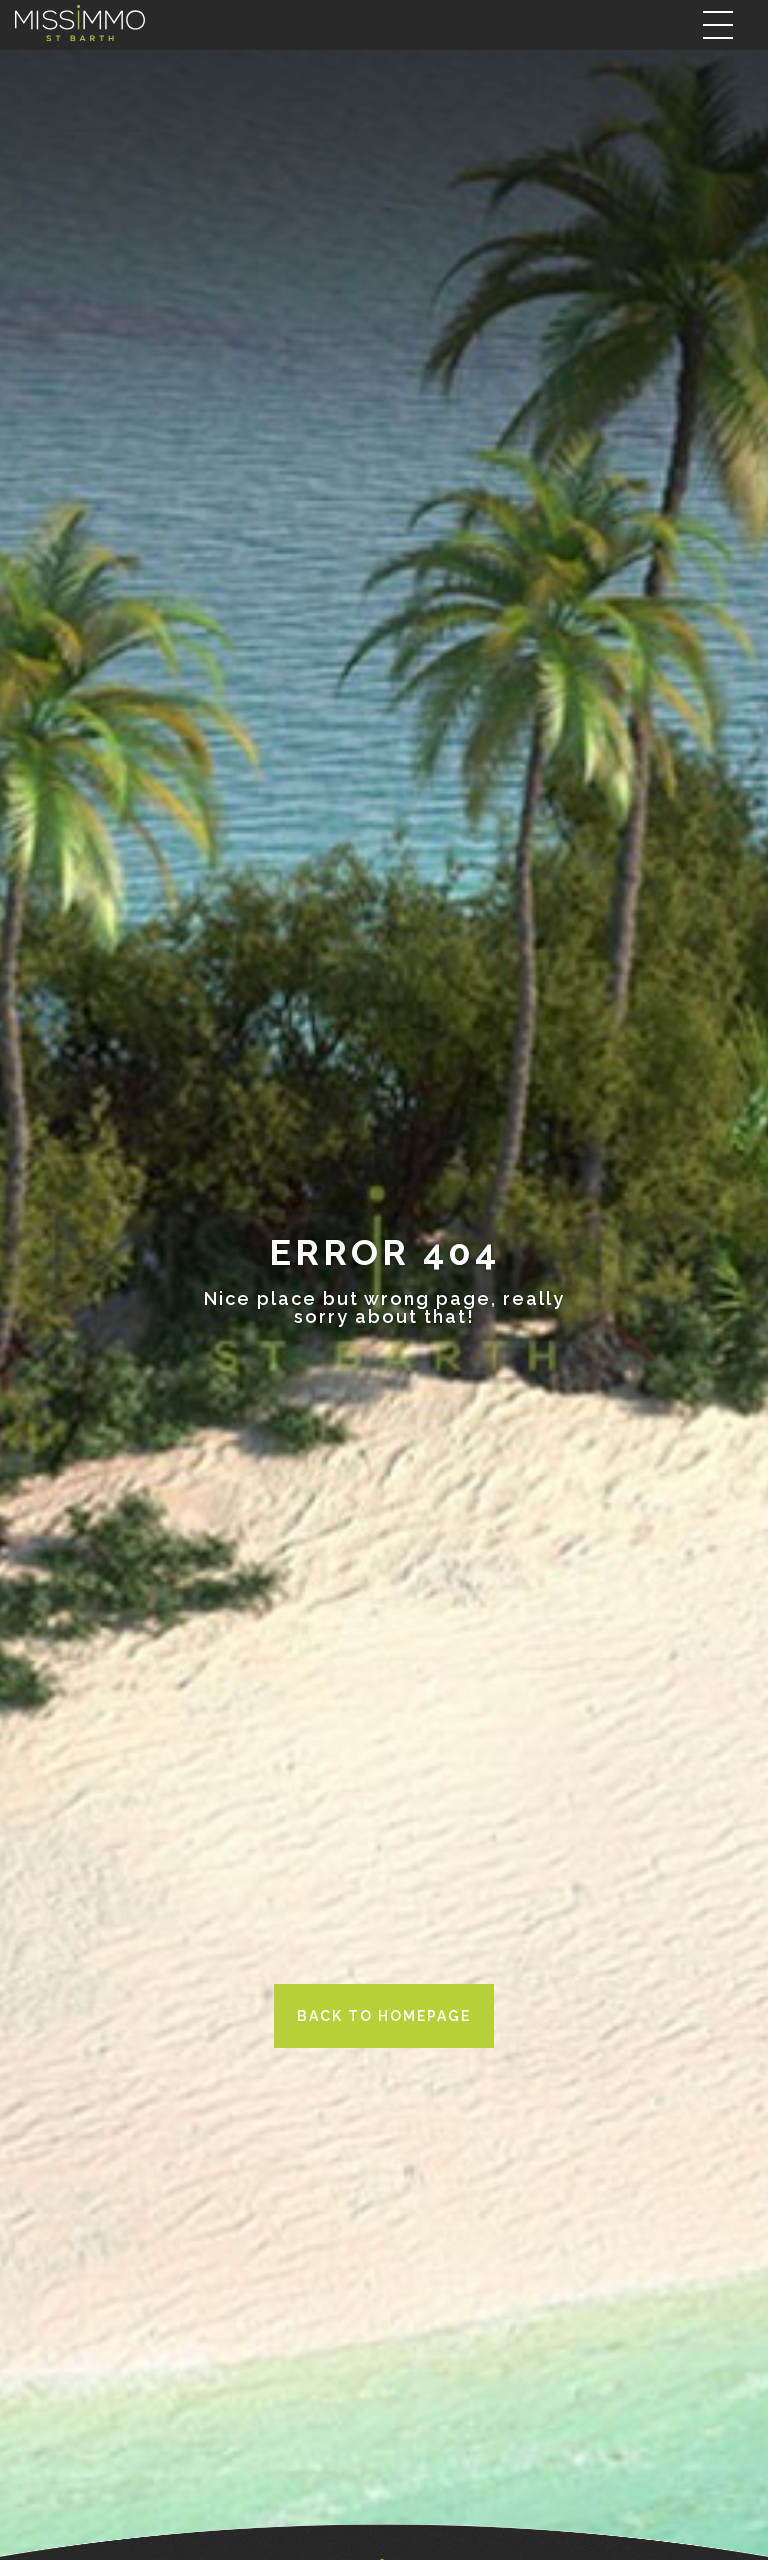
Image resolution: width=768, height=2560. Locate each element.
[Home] (80, 24)
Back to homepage (384, 2016)
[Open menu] (718, 25)
